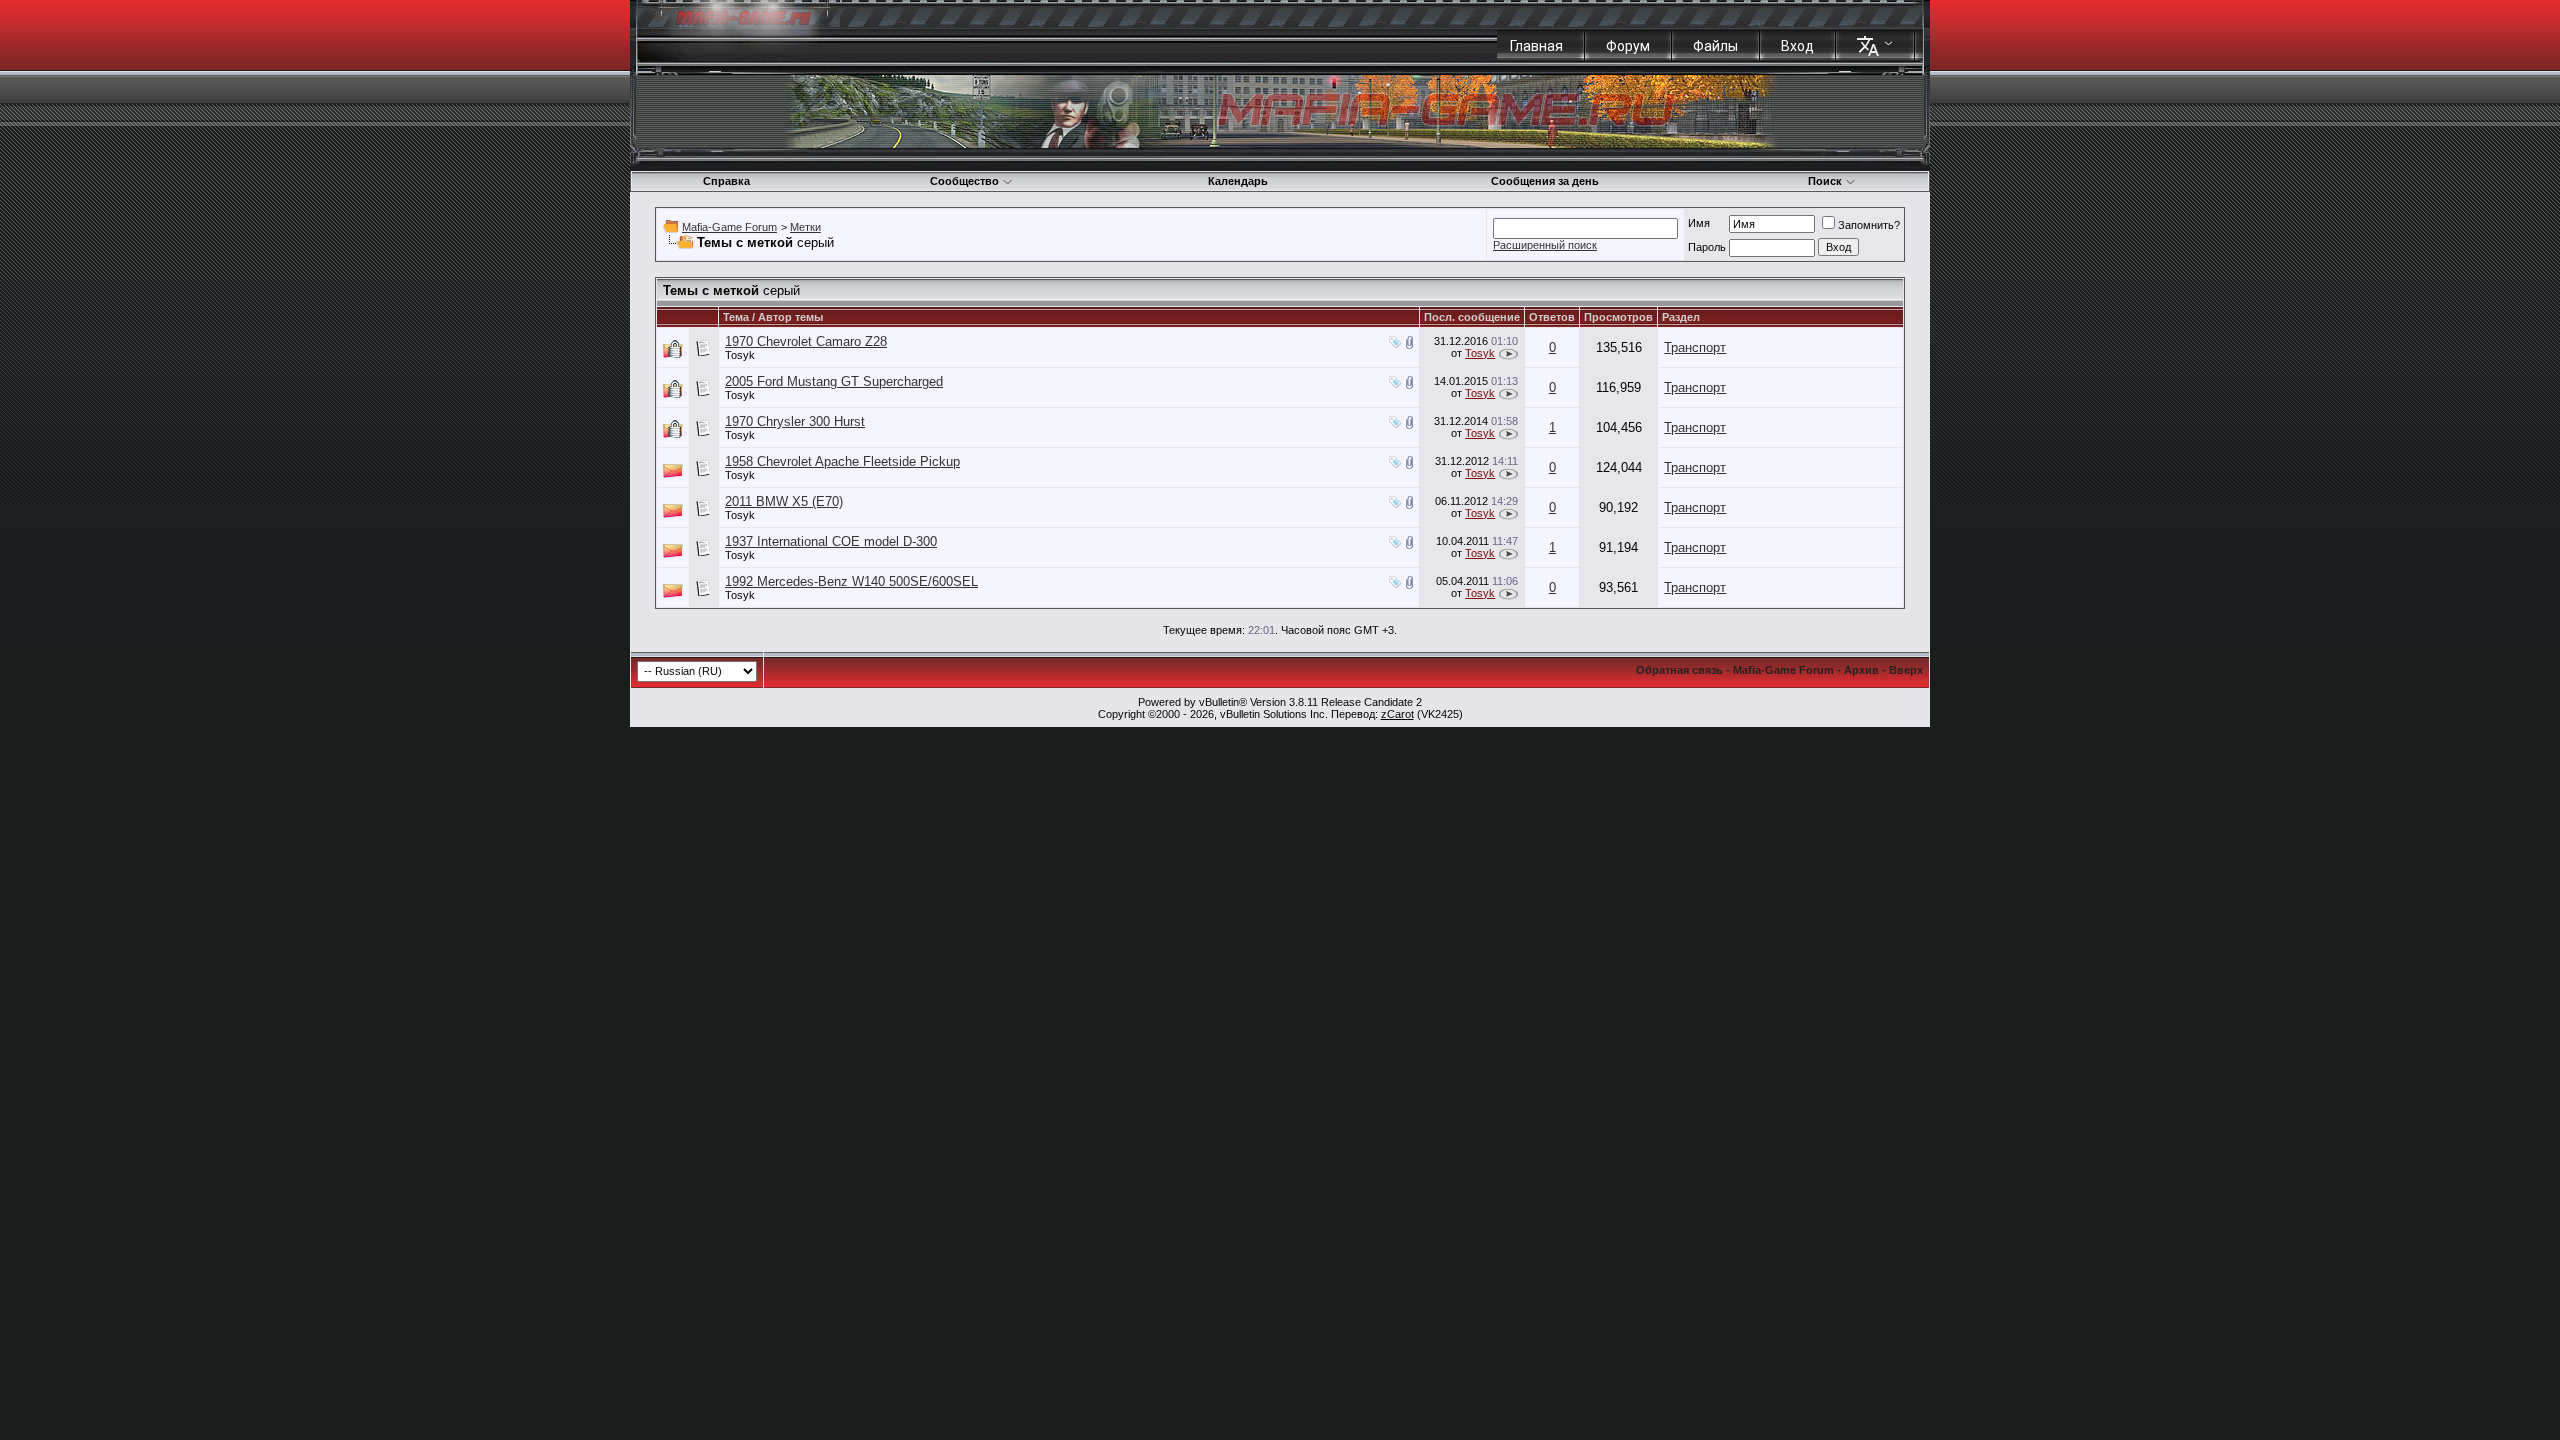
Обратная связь (1679, 670)
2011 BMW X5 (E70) (784, 501)
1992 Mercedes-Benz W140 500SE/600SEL (851, 581)
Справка (726, 181)
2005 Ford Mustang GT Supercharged (834, 381)
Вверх (1906, 670)
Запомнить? (1869, 225)
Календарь (1238, 181)
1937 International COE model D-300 (831, 541)
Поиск (1825, 181)
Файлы (1715, 46)
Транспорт (1695, 347)
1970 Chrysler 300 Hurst (795, 421)
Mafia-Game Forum (729, 227)
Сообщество (964, 181)
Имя (1699, 223)
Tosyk (740, 355)
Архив (1861, 670)
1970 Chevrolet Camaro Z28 (806, 341)
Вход (1797, 46)
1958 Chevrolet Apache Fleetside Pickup (842, 461)
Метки (805, 227)
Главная (1536, 46)
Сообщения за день (1545, 181)
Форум (1628, 46)
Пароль (1707, 247)
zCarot (1397, 714)
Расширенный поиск (1545, 245)
